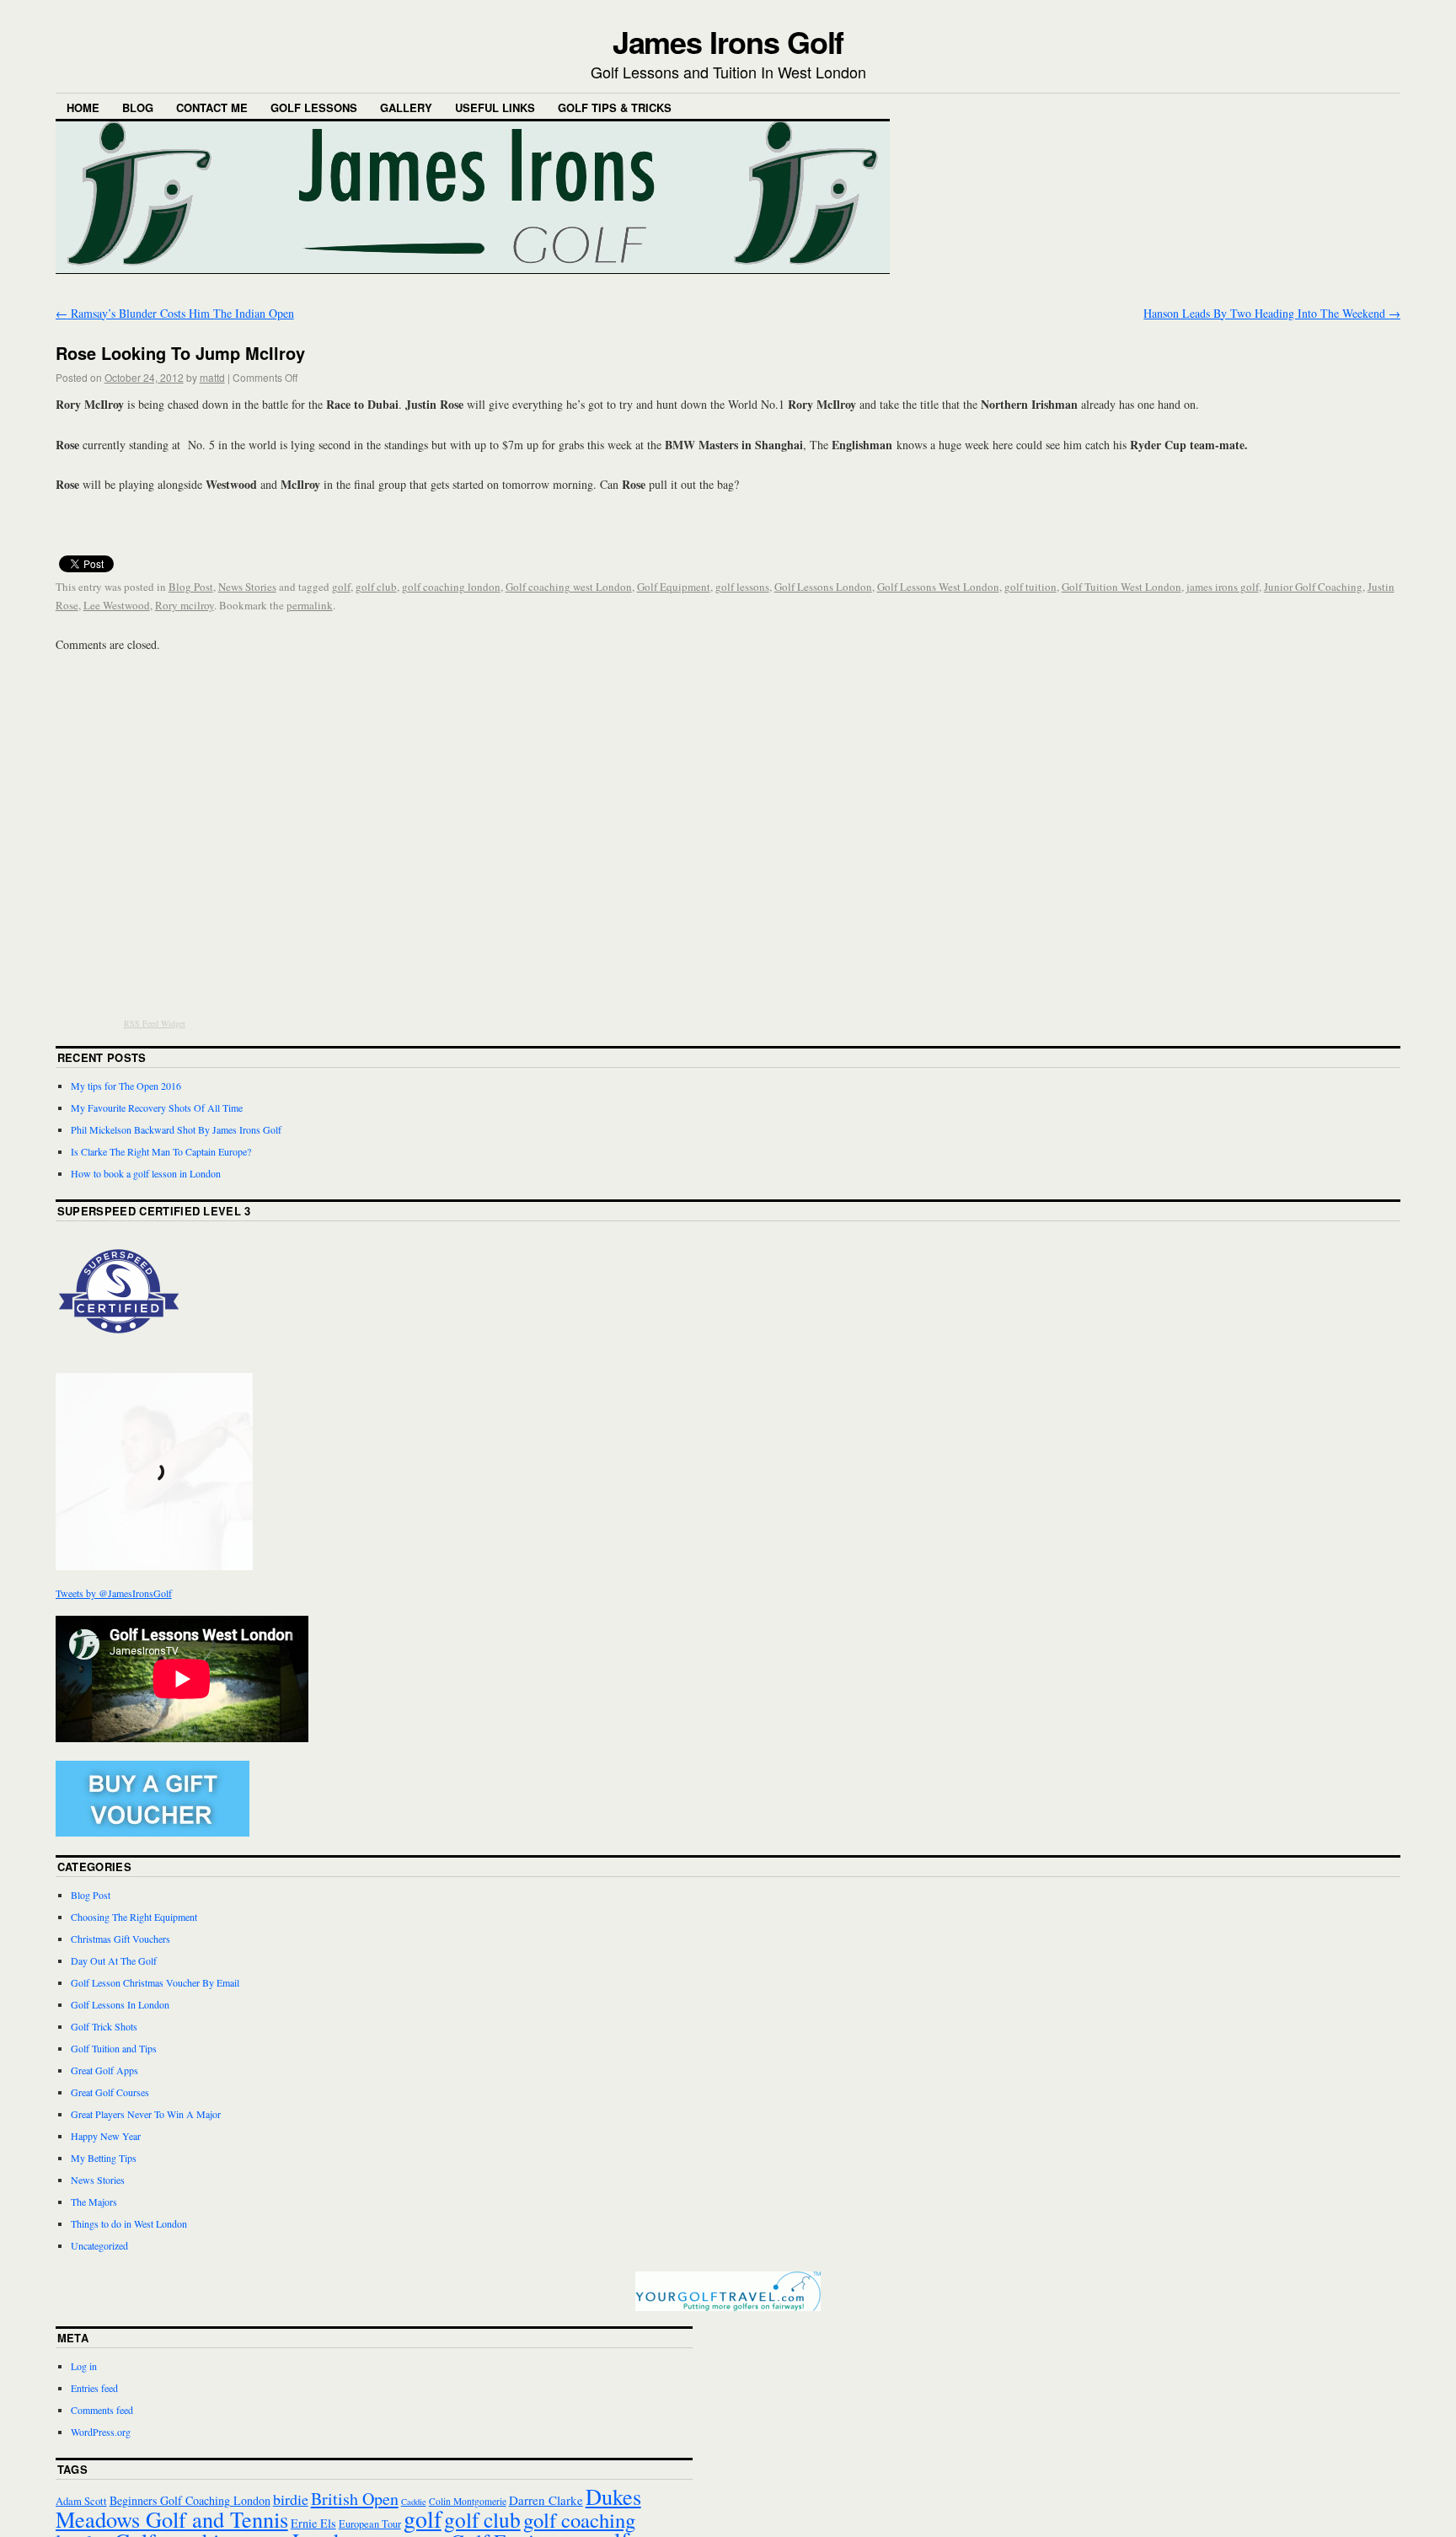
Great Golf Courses (110, 2092)
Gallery (406, 107)
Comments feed (102, 2410)
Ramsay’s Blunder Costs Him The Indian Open (175, 313)
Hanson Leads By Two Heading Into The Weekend (1272, 313)
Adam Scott (81, 2501)
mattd (212, 377)
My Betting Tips (104, 2158)
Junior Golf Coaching (1313, 587)
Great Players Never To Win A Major (146, 2114)
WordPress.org (101, 2432)
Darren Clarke (546, 2500)
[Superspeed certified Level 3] (119, 1350)
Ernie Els (313, 2523)
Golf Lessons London (823, 587)
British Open (355, 2499)
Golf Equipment (674, 587)
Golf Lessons (314, 107)
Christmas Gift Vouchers (120, 1939)
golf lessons (742, 587)
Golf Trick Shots (104, 2026)
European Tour (370, 2524)
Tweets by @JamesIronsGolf (114, 1593)
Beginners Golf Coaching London (190, 2500)
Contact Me (212, 107)
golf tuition (1030, 587)
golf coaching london (451, 587)
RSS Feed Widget (155, 1023)
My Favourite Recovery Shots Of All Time (157, 1108)
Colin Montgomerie (468, 2501)
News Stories (247, 587)
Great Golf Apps (104, 2070)
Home (83, 107)
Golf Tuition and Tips (114, 2048)
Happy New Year (106, 2136)
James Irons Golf (728, 41)
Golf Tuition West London (1121, 587)
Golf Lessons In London (120, 2004)
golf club (376, 587)
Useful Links (495, 107)
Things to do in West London (129, 2223)
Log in (84, 2366)
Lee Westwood (117, 605)
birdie (291, 2499)
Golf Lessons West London (938, 587)
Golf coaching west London (569, 587)
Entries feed (94, 2388)
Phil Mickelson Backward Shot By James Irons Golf (176, 1129)
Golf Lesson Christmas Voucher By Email (155, 1982)
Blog (138, 107)
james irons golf (1223, 587)
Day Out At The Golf (114, 1960)
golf (341, 587)
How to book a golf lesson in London (146, 1173)
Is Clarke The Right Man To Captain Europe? (161, 1151)
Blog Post (191, 587)
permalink (310, 605)
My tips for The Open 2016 (126, 1086)
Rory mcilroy (185, 605)
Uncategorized (99, 2245)
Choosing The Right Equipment (134, 1917)
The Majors (94, 2202)
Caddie (414, 2502)
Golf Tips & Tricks (615, 107)
